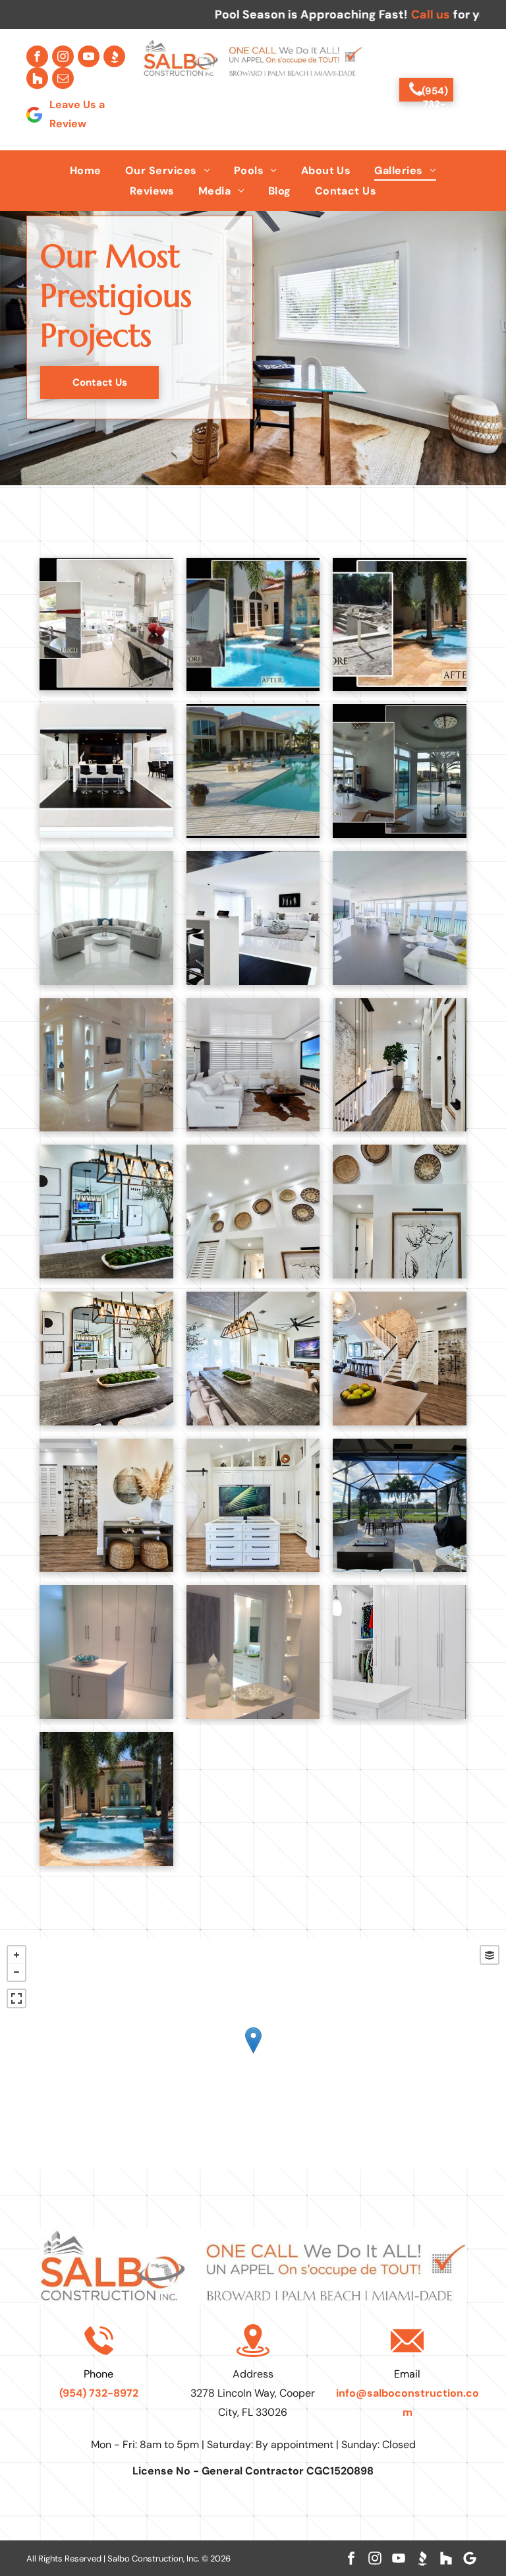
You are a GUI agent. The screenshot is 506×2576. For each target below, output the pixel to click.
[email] (63, 78)
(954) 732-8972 (99, 2393)
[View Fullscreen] (16, 1998)
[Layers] (490, 1955)
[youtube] (89, 56)
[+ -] (253, 2054)
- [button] (16, 1972)
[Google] (470, 2558)
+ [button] (16, 1955)
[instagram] (63, 56)
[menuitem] (86, 170)
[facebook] (37, 56)
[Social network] (114, 56)
